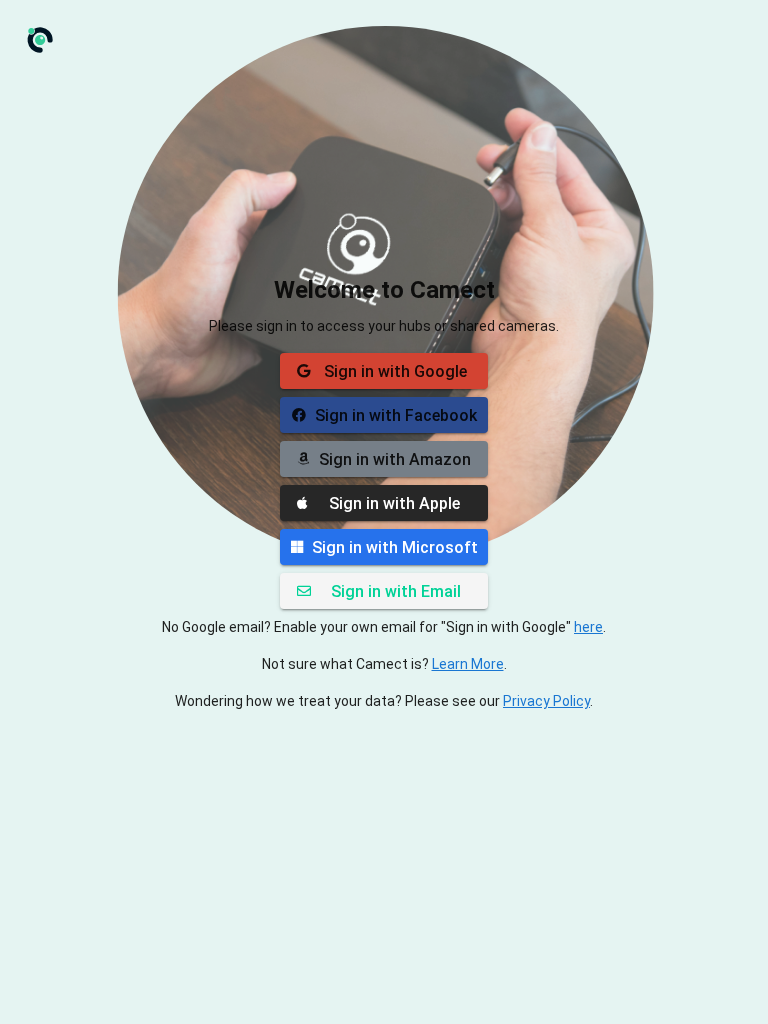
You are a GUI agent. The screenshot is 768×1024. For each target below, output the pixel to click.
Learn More (468, 664)
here (588, 627)
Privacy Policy (546, 701)
